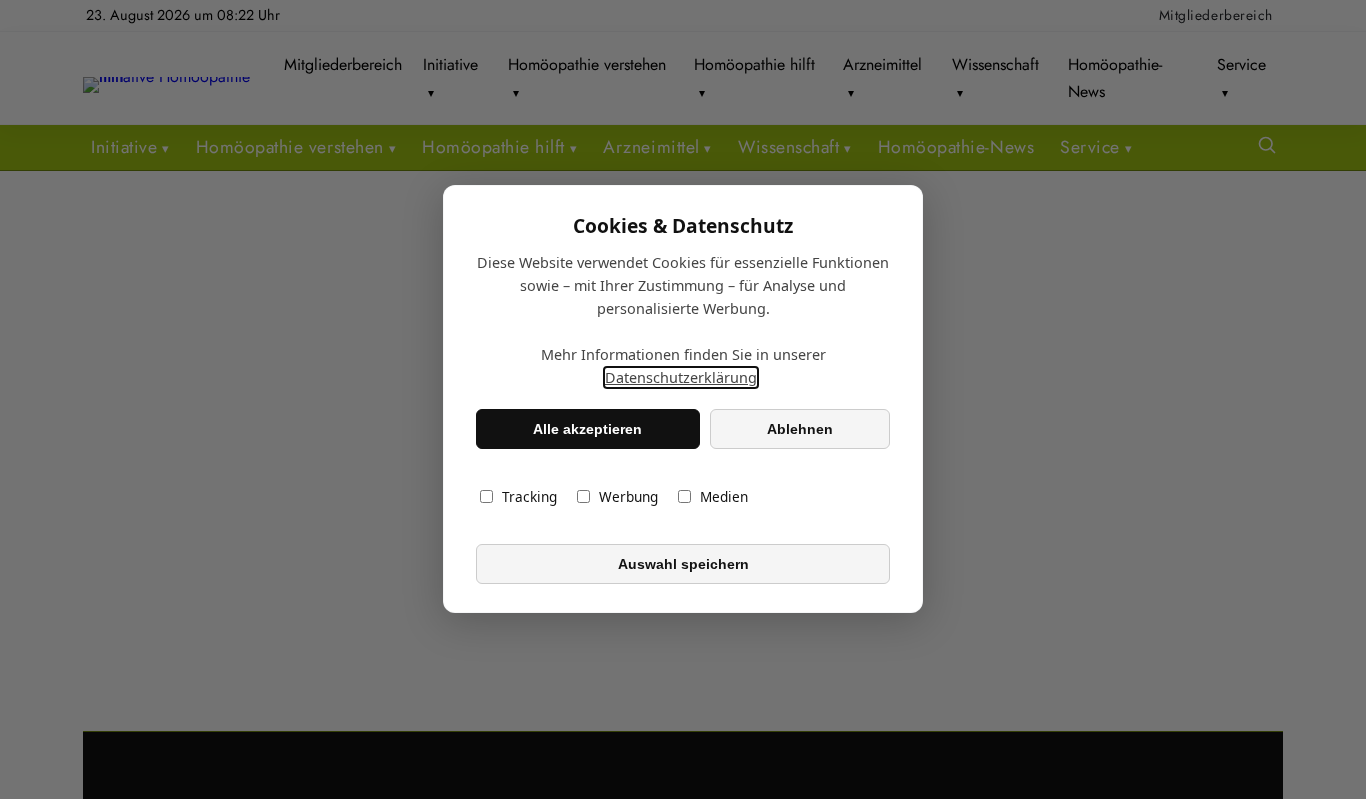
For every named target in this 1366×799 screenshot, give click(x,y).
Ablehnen (800, 429)
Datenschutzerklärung (681, 378)
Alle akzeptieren (587, 429)
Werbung (628, 497)
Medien (724, 497)
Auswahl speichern (683, 564)
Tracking (529, 497)
